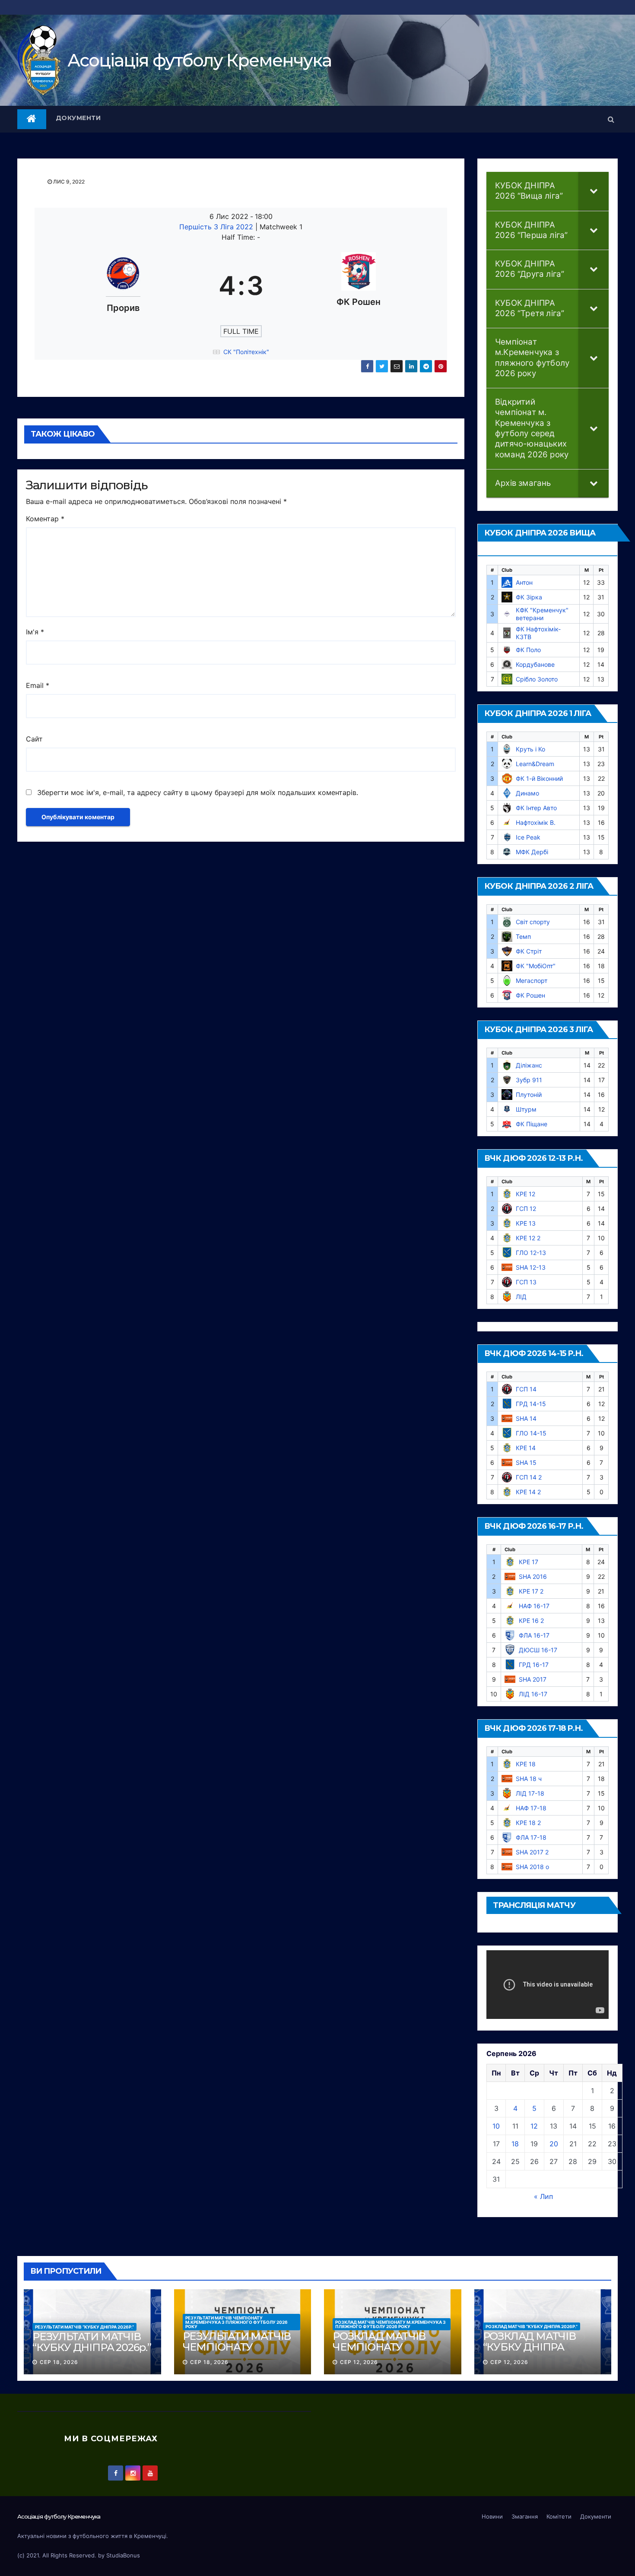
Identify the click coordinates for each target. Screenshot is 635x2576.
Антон (524, 582)
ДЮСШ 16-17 (538, 1650)
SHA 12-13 (531, 1267)
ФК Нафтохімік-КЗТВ (538, 633)
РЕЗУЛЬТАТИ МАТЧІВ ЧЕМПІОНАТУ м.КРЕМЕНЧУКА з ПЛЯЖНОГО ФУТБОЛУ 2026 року (237, 2322)
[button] (611, 119)
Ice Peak (528, 837)
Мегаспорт (532, 981)
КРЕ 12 (525, 1194)
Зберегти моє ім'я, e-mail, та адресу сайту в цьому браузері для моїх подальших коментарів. (198, 792)
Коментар (45, 519)
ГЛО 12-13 (531, 1253)
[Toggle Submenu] (594, 191)
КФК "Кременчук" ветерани (542, 614)
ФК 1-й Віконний (539, 778)
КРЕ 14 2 (528, 1492)
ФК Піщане (532, 1124)
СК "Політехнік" (246, 352)
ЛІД (521, 1297)
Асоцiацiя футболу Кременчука (199, 60)
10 (496, 2126)
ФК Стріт (529, 951)
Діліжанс (529, 1065)
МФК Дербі (532, 852)
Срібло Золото (537, 679)
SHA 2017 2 (532, 1852)
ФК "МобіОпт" (536, 966)
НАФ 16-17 (534, 1606)
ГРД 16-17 (534, 1665)
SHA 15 (526, 1462)
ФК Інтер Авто (536, 808)
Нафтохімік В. (536, 822)
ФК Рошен (530, 995)
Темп (523, 936)
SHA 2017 (533, 1679)
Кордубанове (535, 664)
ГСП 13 (526, 1282)
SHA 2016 (533, 1576)
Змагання (525, 2516)
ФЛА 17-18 (531, 1837)
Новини (492, 2516)
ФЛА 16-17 (534, 1635)
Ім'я (35, 632)
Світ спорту (533, 922)
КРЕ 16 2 (531, 1621)
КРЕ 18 (526, 1764)
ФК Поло (528, 650)
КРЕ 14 (526, 1448)
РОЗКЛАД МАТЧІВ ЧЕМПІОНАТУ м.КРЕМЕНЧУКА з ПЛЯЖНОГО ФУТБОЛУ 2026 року (391, 2324)
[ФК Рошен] (359, 286)
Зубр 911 (529, 1080)
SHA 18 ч (529, 1779)
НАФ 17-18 (531, 1808)
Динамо (527, 793)
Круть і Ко (530, 749)
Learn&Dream (535, 764)
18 (515, 2144)
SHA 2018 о (532, 1867)
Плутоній (529, 1095)
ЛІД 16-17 (533, 1694)
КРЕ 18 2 (528, 1823)
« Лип (543, 2196)
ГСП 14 (526, 1389)
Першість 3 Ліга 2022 (217, 227)
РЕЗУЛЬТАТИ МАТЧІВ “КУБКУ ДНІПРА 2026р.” (84, 2327)
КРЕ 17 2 (531, 1591)
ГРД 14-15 (531, 1404)
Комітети (559, 2516)
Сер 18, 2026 (59, 2362)
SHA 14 (526, 1418)
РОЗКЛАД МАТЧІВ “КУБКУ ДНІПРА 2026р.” (532, 2326)
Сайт (34, 739)
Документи (78, 118)
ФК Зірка (529, 597)
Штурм (526, 1109)
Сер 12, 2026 (359, 2362)
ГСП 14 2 (529, 1477)
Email (38, 685)
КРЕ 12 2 (528, 1238)
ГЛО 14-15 (531, 1433)
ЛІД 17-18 (530, 1793)
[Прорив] (123, 286)
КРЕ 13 (526, 1223)
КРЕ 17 (529, 1562)
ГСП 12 (526, 1209)
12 (534, 2126)
